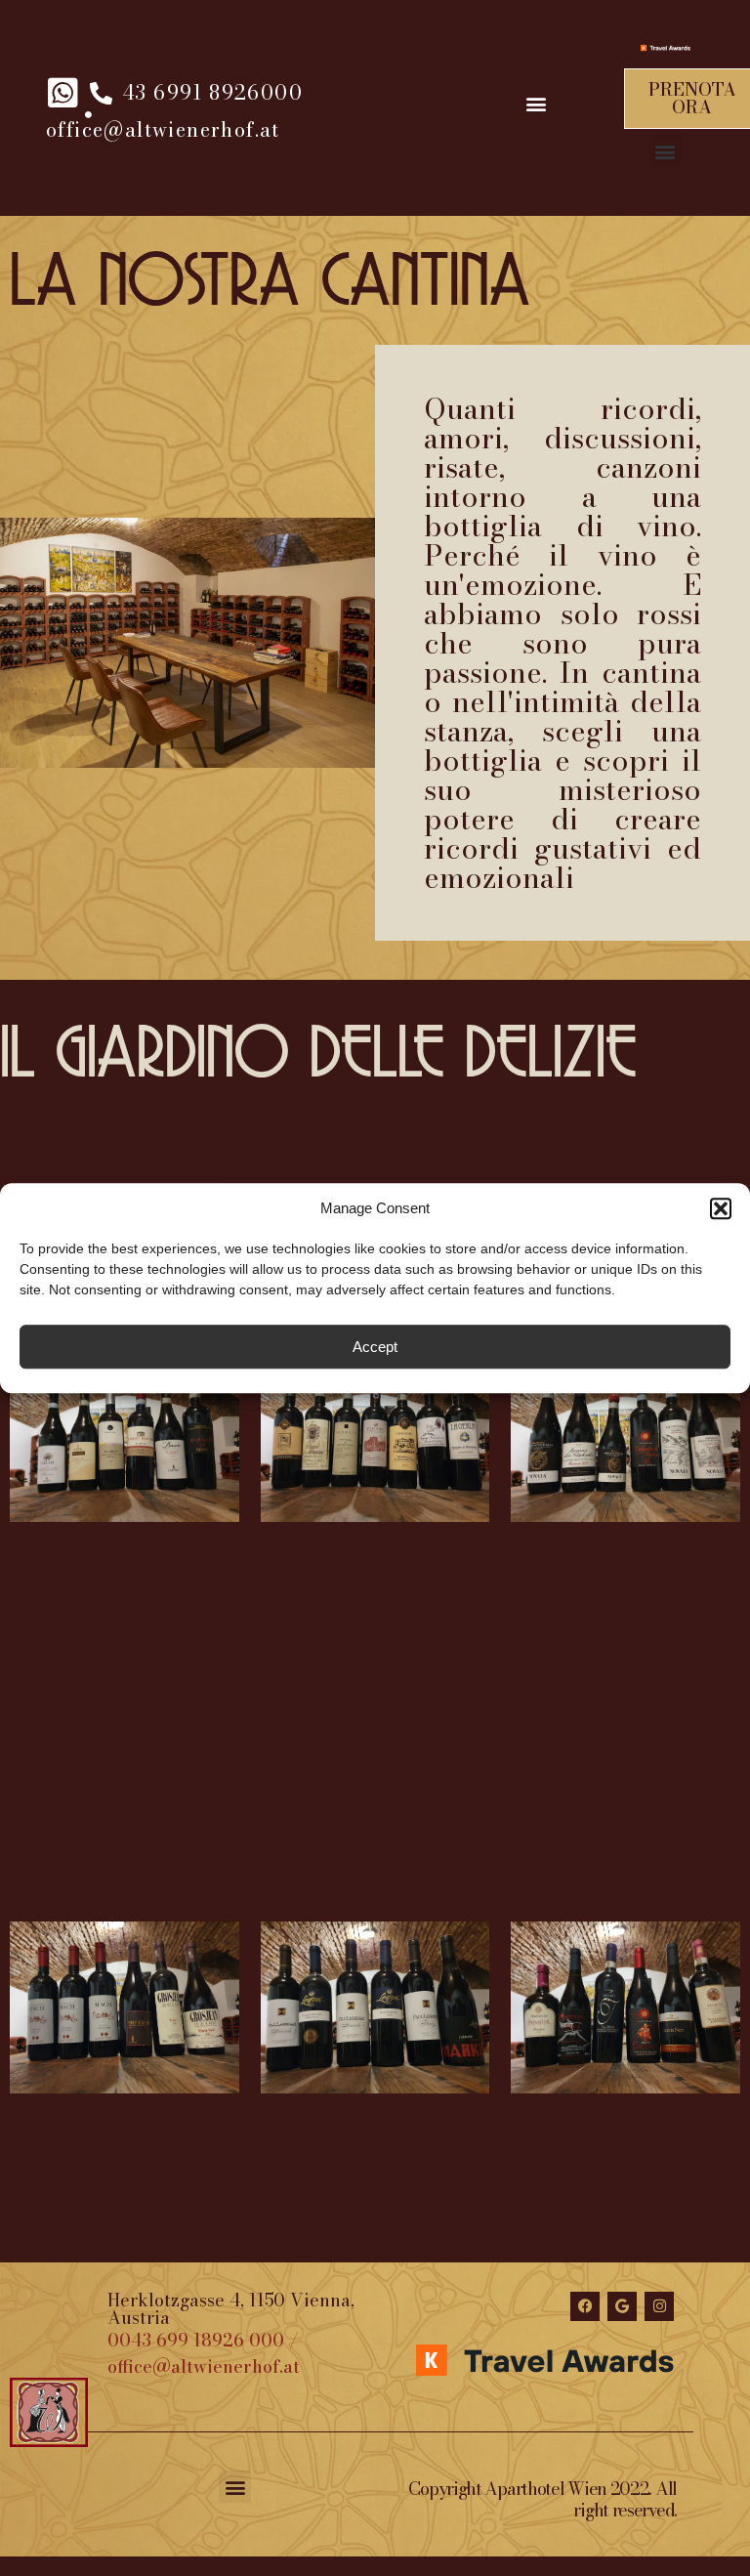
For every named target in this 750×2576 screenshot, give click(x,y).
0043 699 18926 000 (196, 2340)
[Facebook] (585, 2306)
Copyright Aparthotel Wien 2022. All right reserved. (542, 2499)
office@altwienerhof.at (204, 2366)
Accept (375, 1347)
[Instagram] (659, 2306)
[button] (721, 1208)
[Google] (622, 2306)
